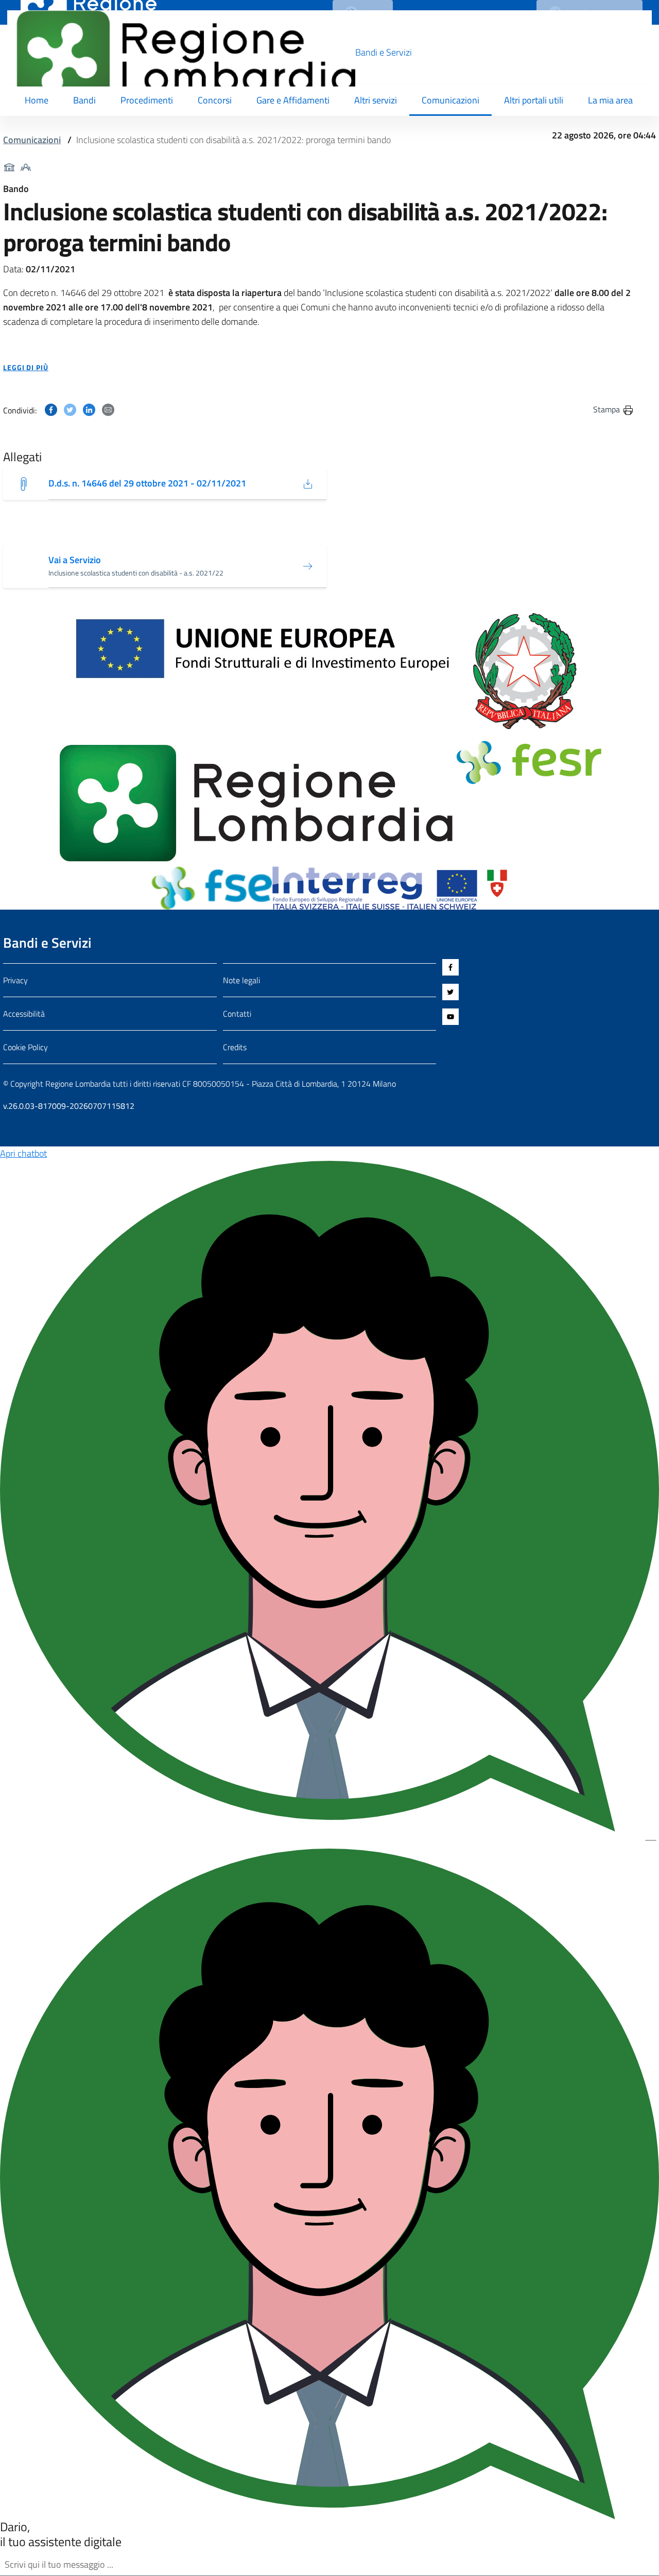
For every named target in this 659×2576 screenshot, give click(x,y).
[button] (319, 368)
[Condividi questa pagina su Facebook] (51, 409)
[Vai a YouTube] (549, 1017)
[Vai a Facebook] (549, 967)
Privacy (15, 980)
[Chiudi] (651, 1840)
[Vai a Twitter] (549, 992)
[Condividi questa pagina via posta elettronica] (108, 409)
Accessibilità (24, 1014)
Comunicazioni (32, 140)
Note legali (241, 980)
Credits (235, 1047)
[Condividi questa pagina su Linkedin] (89, 409)
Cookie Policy (25, 1047)
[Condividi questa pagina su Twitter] (70, 409)
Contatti (237, 1014)
